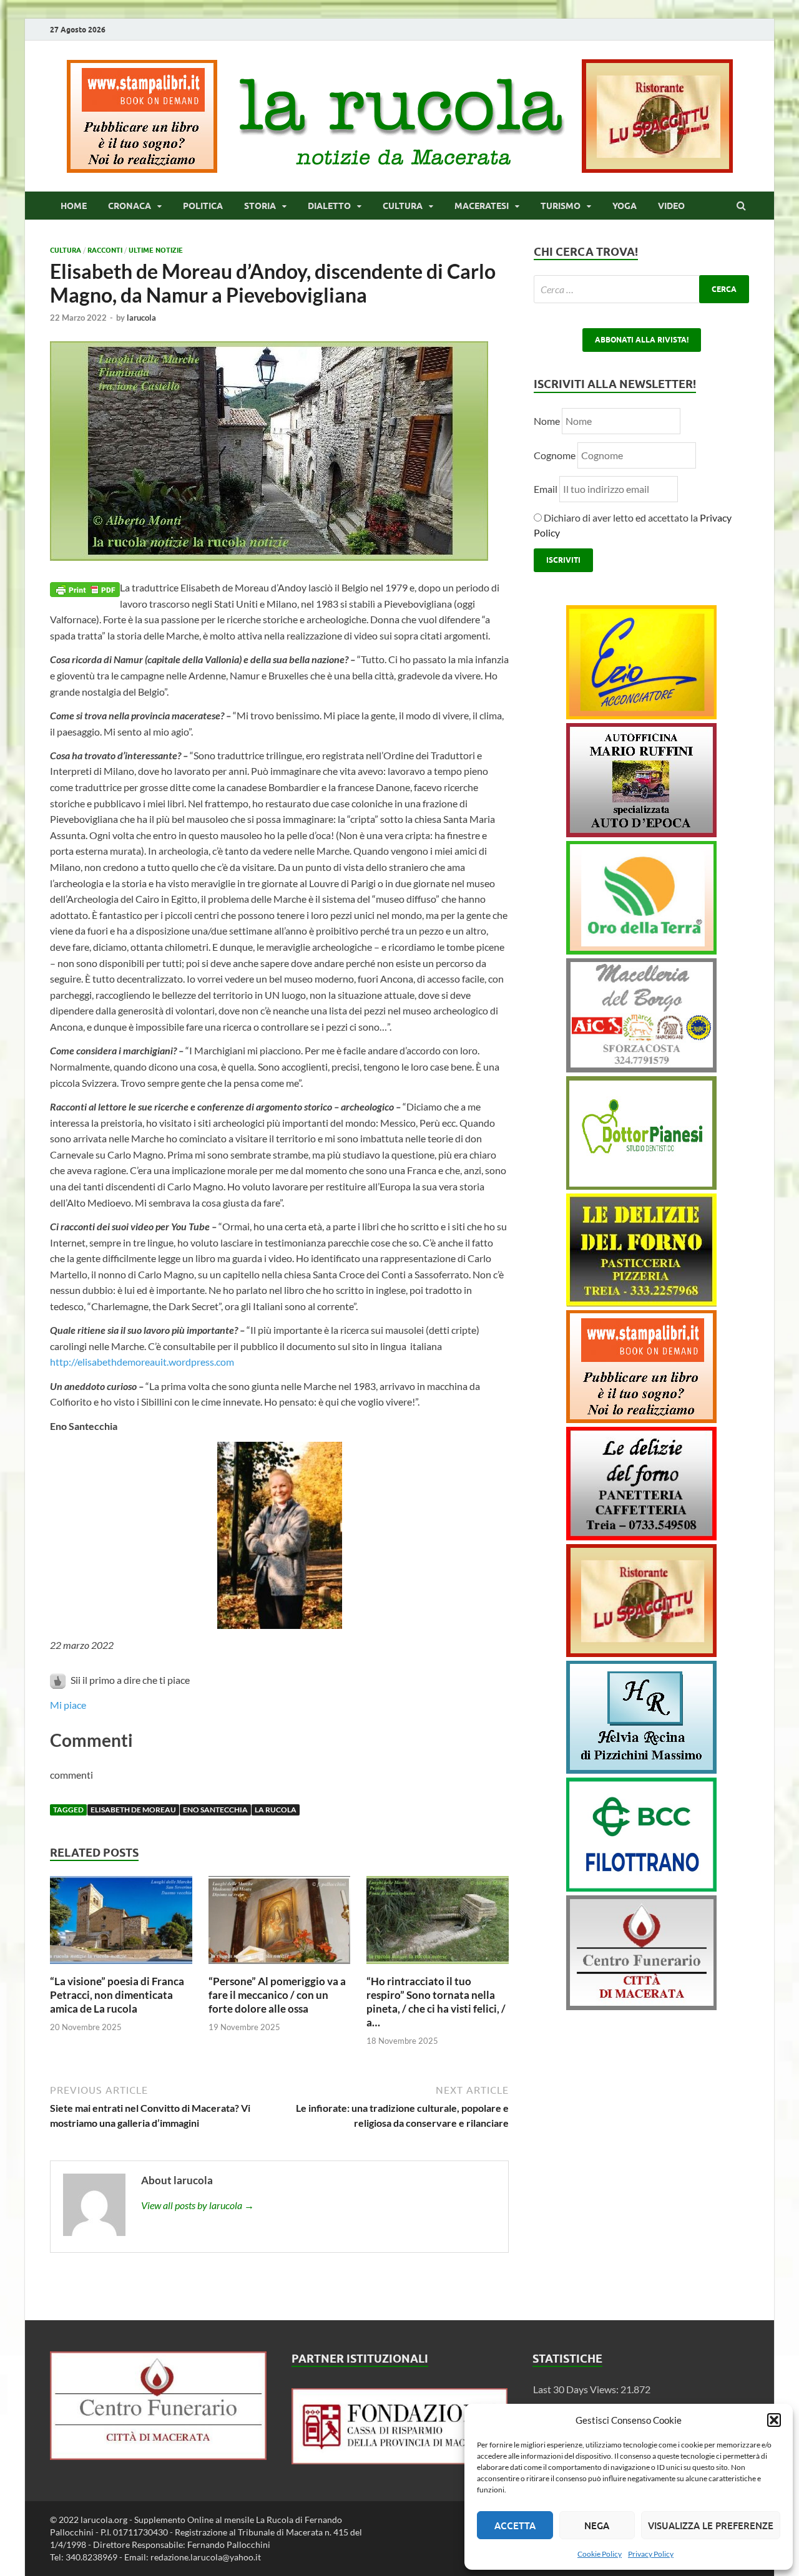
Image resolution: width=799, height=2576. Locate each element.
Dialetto (329, 206)
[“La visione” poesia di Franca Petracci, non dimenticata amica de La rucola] (121, 1967)
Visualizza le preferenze (711, 2525)
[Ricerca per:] (641, 289)
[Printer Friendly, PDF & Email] (85, 588)
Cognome (555, 455)
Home (74, 206)
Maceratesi (482, 206)
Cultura (403, 206)
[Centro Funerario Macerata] (158, 2456)
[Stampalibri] (143, 169)
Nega (597, 2525)
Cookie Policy (600, 2554)
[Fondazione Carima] (400, 2460)
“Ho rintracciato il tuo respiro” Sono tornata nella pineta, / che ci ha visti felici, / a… (436, 2002)
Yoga (625, 206)
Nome (547, 421)
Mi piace (68, 1705)
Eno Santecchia (215, 1810)
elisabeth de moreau (133, 1810)
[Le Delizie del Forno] (641, 1302)
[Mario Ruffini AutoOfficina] (641, 833)
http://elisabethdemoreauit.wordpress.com (142, 1362)
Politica (203, 206)
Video (671, 206)
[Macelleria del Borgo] (641, 1068)
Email (547, 489)
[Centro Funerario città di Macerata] (641, 2006)
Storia (260, 206)
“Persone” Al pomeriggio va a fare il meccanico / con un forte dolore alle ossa (277, 1995)
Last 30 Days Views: (577, 2389)
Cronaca (130, 206)
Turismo (561, 206)
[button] (774, 2420)
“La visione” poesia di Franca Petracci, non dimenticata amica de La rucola (117, 1995)
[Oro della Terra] (641, 950)
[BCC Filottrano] (641, 1888)
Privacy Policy (651, 2554)
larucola (141, 318)
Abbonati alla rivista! (642, 340)
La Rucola (276, 1810)
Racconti (105, 250)
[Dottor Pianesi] (641, 1186)
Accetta (515, 2525)
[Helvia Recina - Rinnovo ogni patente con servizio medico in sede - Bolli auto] (641, 1770)
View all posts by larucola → (198, 2205)
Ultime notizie (156, 250)
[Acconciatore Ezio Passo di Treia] (641, 715)
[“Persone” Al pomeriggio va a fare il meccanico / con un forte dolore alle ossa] (280, 1967)
